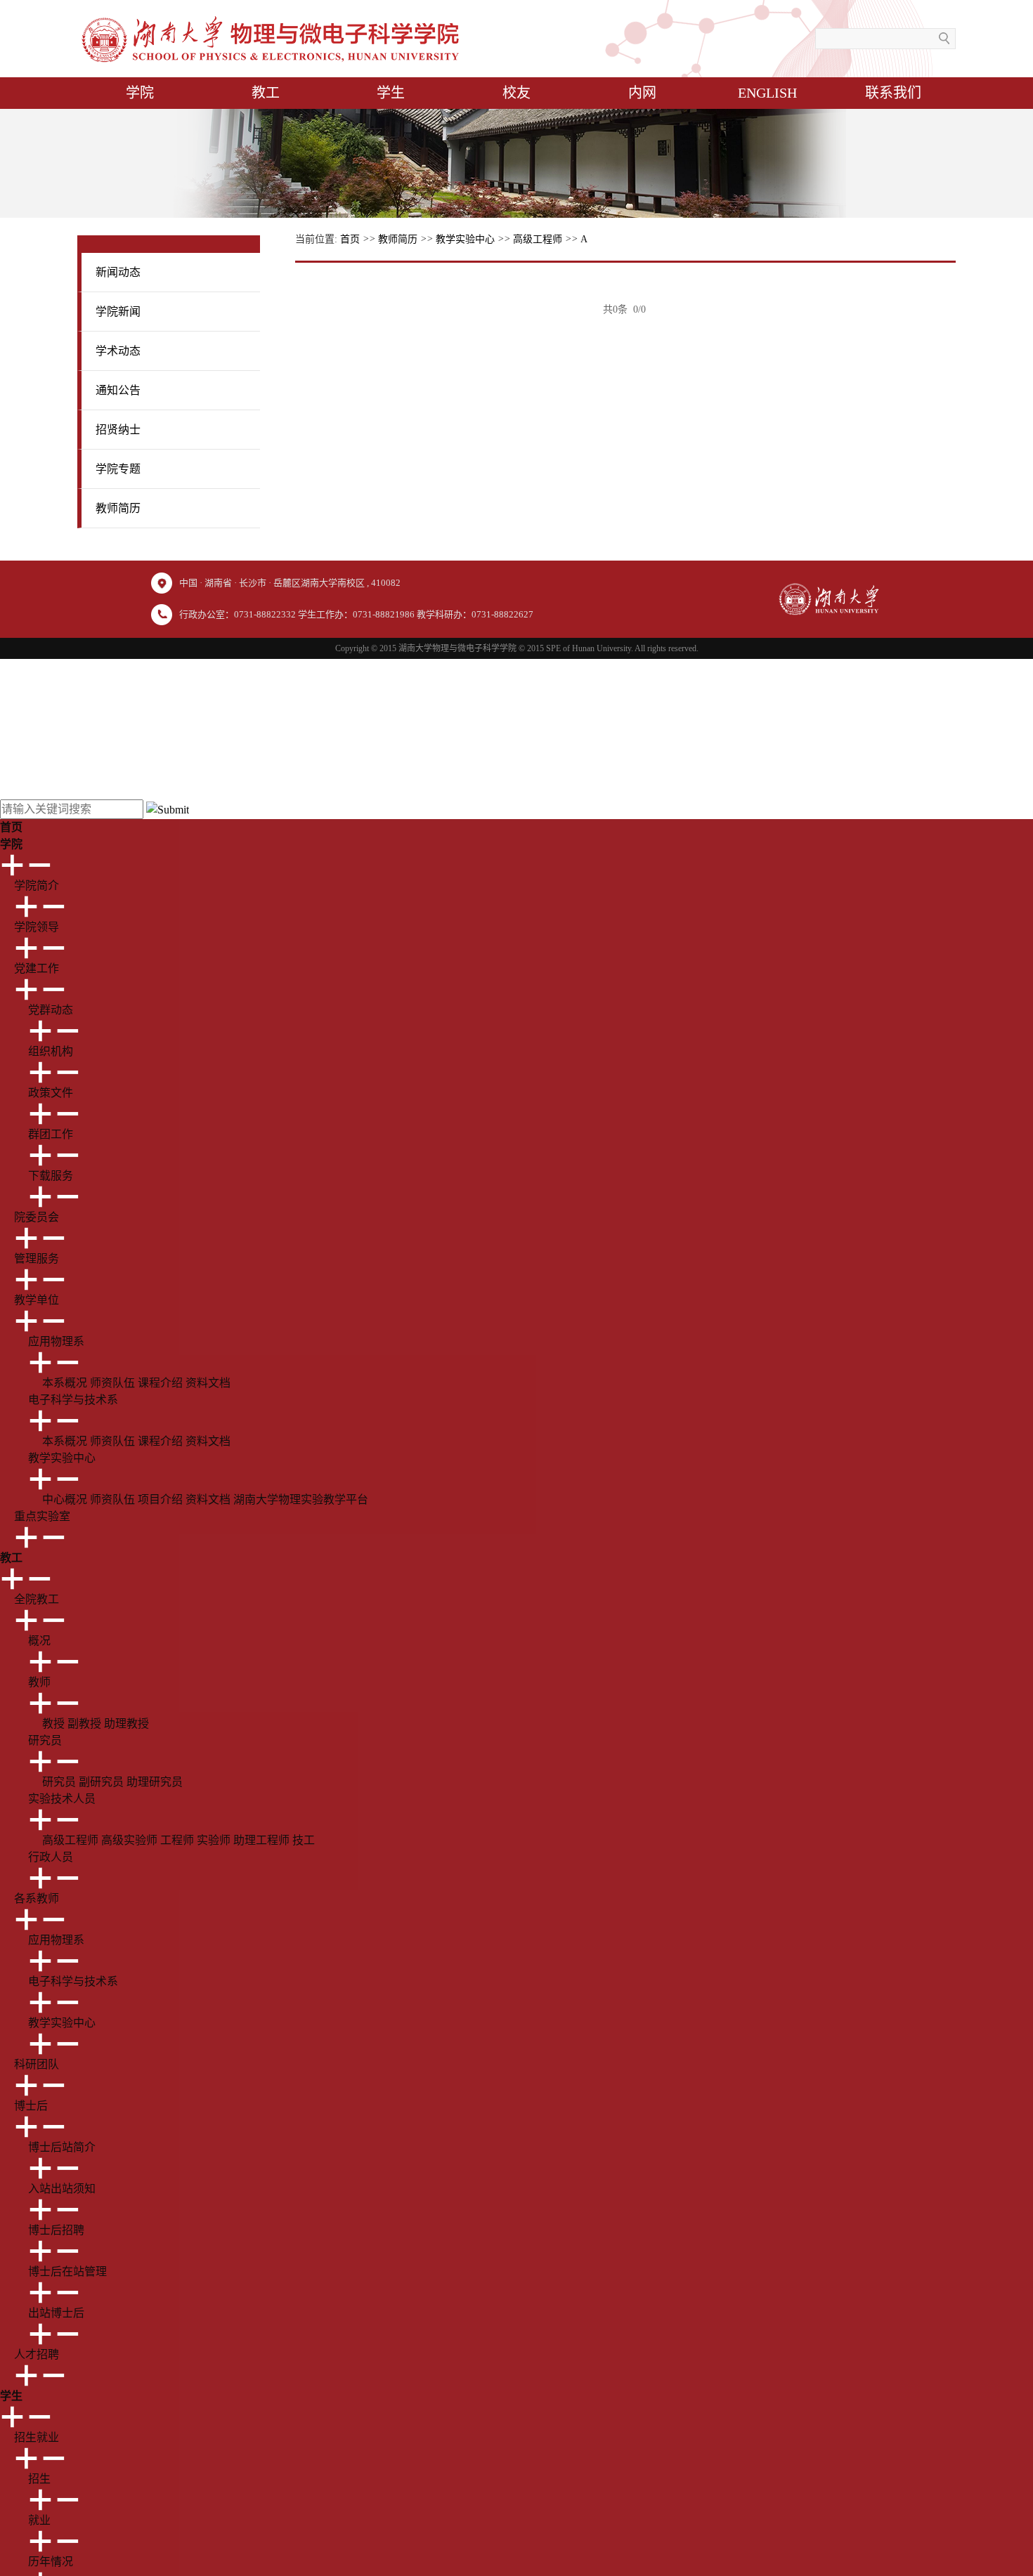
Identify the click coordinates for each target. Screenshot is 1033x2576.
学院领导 (37, 927)
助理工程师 (261, 1840)
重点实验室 (42, 1516)
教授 (53, 1724)
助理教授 (126, 1724)
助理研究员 (155, 1782)
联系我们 (893, 93)
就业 (39, 2520)
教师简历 (398, 239)
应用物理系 (56, 1940)
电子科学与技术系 (73, 1981)
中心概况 (65, 1499)
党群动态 (51, 1010)
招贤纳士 (118, 430)
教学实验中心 (465, 239)
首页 (350, 239)
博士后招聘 (56, 2230)
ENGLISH (767, 93)
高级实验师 (129, 1840)
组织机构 (51, 1051)
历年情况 (51, 2562)
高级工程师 (538, 239)
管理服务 (37, 1258)
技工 (304, 1840)
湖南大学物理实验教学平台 (301, 1499)
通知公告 (118, 390)
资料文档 (208, 1383)
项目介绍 (160, 1499)
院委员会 (37, 1217)
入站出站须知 (62, 2189)
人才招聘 (37, 2354)
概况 (39, 1641)
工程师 (177, 1840)
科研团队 (37, 2064)
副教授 (84, 1724)
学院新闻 (118, 312)
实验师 (214, 1840)
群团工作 (51, 1134)
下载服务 (51, 1176)
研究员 (59, 1782)
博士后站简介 (62, 2147)
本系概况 (65, 1383)
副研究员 (101, 1782)
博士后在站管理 (67, 2271)
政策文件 (51, 1093)
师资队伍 (112, 1383)
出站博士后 (56, 2313)
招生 (39, 2479)
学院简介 (37, 885)
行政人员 (51, 1857)
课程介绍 (160, 1383)
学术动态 (118, 351)
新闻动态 (118, 272)
